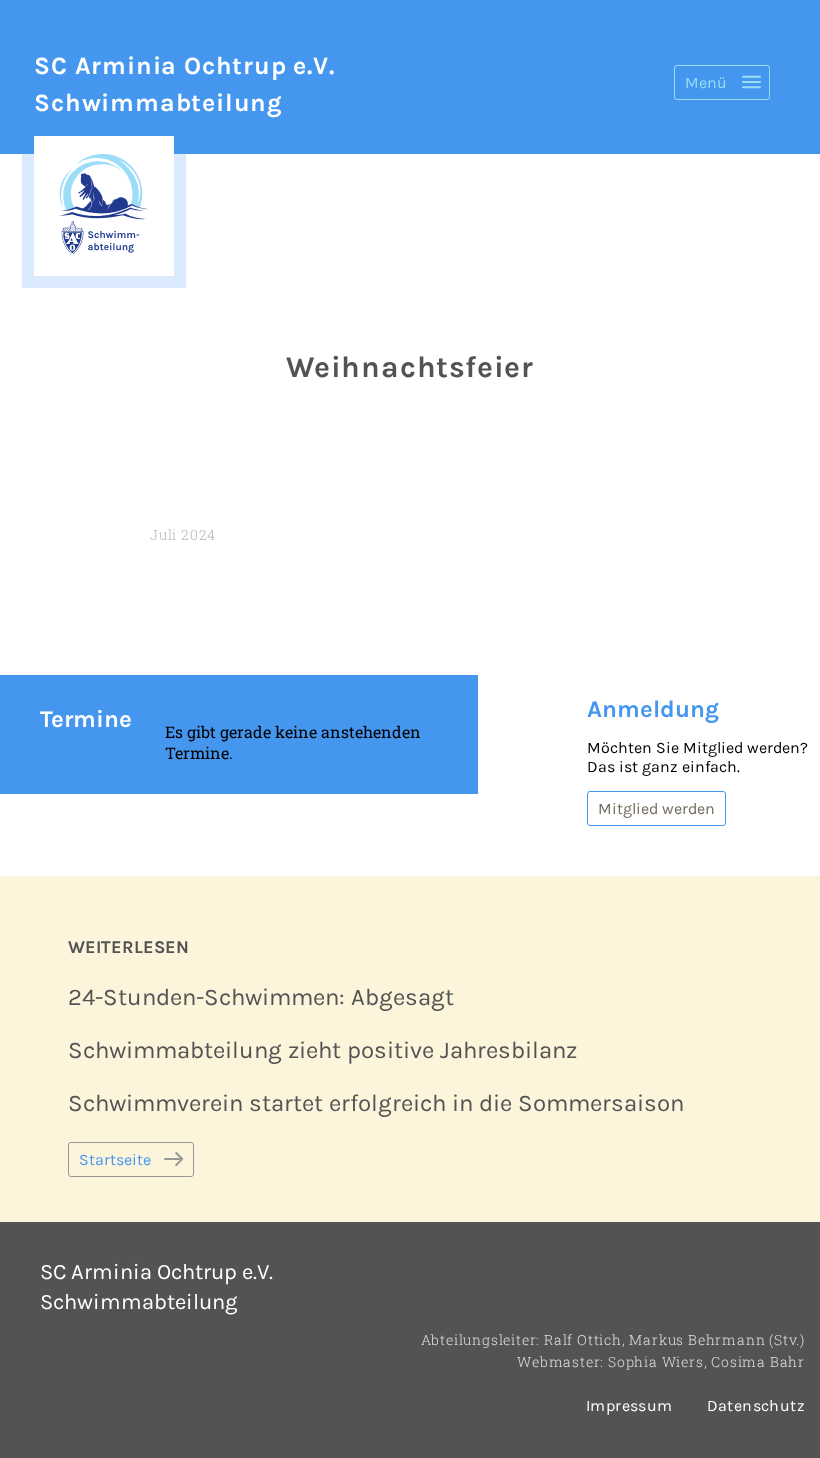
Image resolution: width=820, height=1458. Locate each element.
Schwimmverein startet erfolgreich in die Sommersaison (376, 1103)
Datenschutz (756, 1405)
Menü (706, 82)
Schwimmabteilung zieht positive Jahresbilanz (322, 1050)
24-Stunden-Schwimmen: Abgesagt (261, 997)
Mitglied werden (656, 808)
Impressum (629, 1405)
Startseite (115, 1159)
